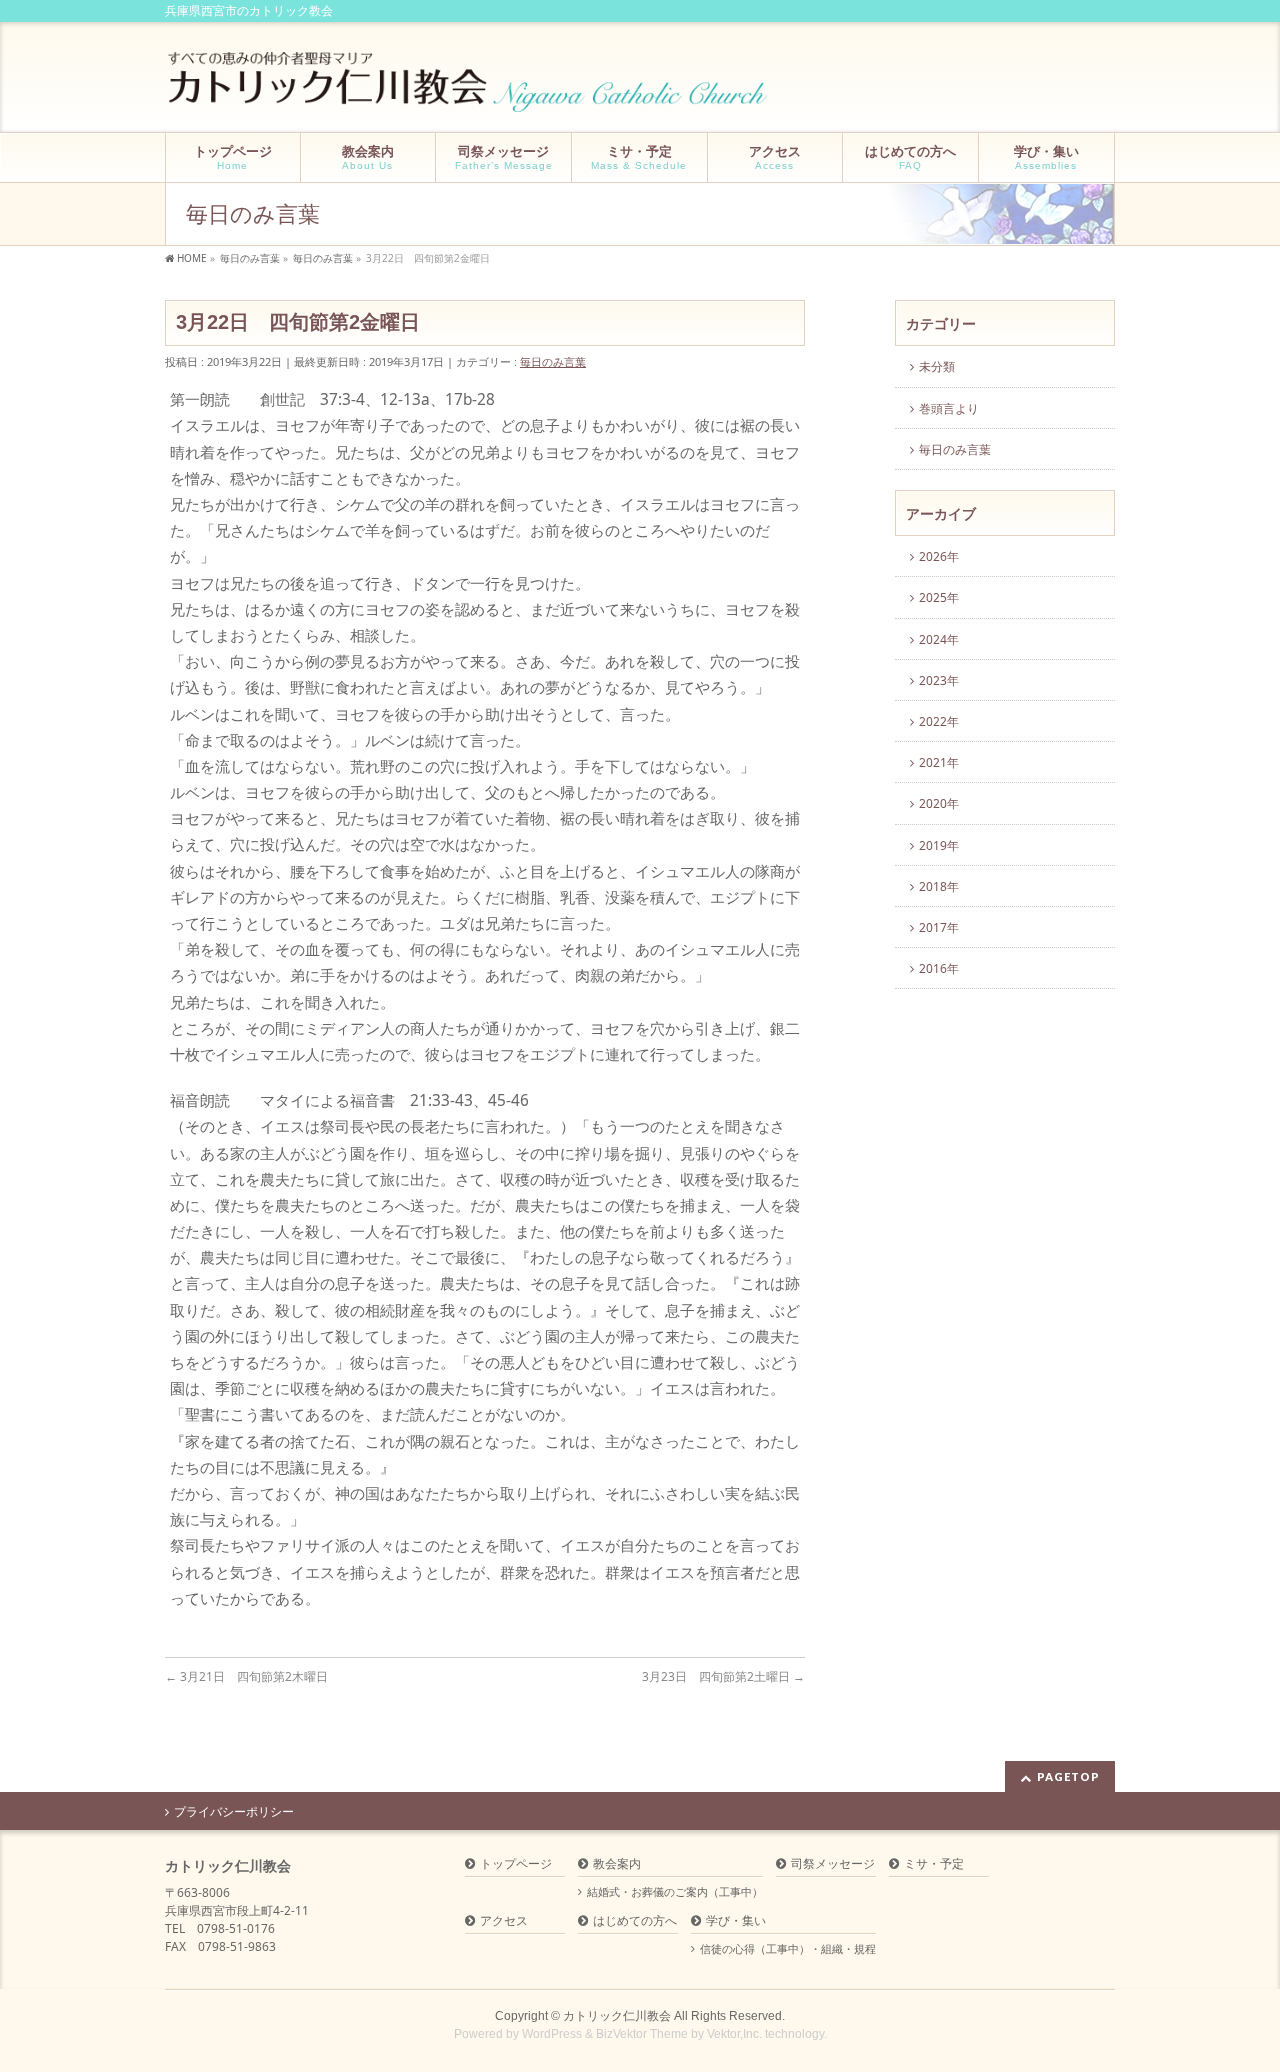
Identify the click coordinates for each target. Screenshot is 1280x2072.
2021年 (939, 762)
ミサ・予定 (934, 1864)
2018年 (939, 886)
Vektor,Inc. (734, 2034)
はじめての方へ (635, 1921)
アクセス (504, 1921)
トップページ (516, 1864)
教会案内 (617, 1864)
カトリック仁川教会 (617, 2016)
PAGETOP (1068, 1776)
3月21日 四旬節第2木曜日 (246, 1676)
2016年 (939, 968)
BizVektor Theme (642, 2034)
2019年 (939, 845)
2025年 (939, 597)
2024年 (939, 639)
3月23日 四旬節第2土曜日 (723, 1676)
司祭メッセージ (833, 1864)
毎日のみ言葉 (553, 361)
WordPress (552, 2034)
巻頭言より (949, 408)
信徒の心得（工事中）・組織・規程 (788, 1949)
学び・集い (736, 1921)
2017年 (939, 927)
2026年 (939, 556)
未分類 (937, 366)
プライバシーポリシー (234, 1812)
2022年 (939, 721)
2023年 (939, 680)
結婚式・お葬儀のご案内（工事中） (675, 1892)
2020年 (939, 803)
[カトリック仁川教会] (469, 89)
